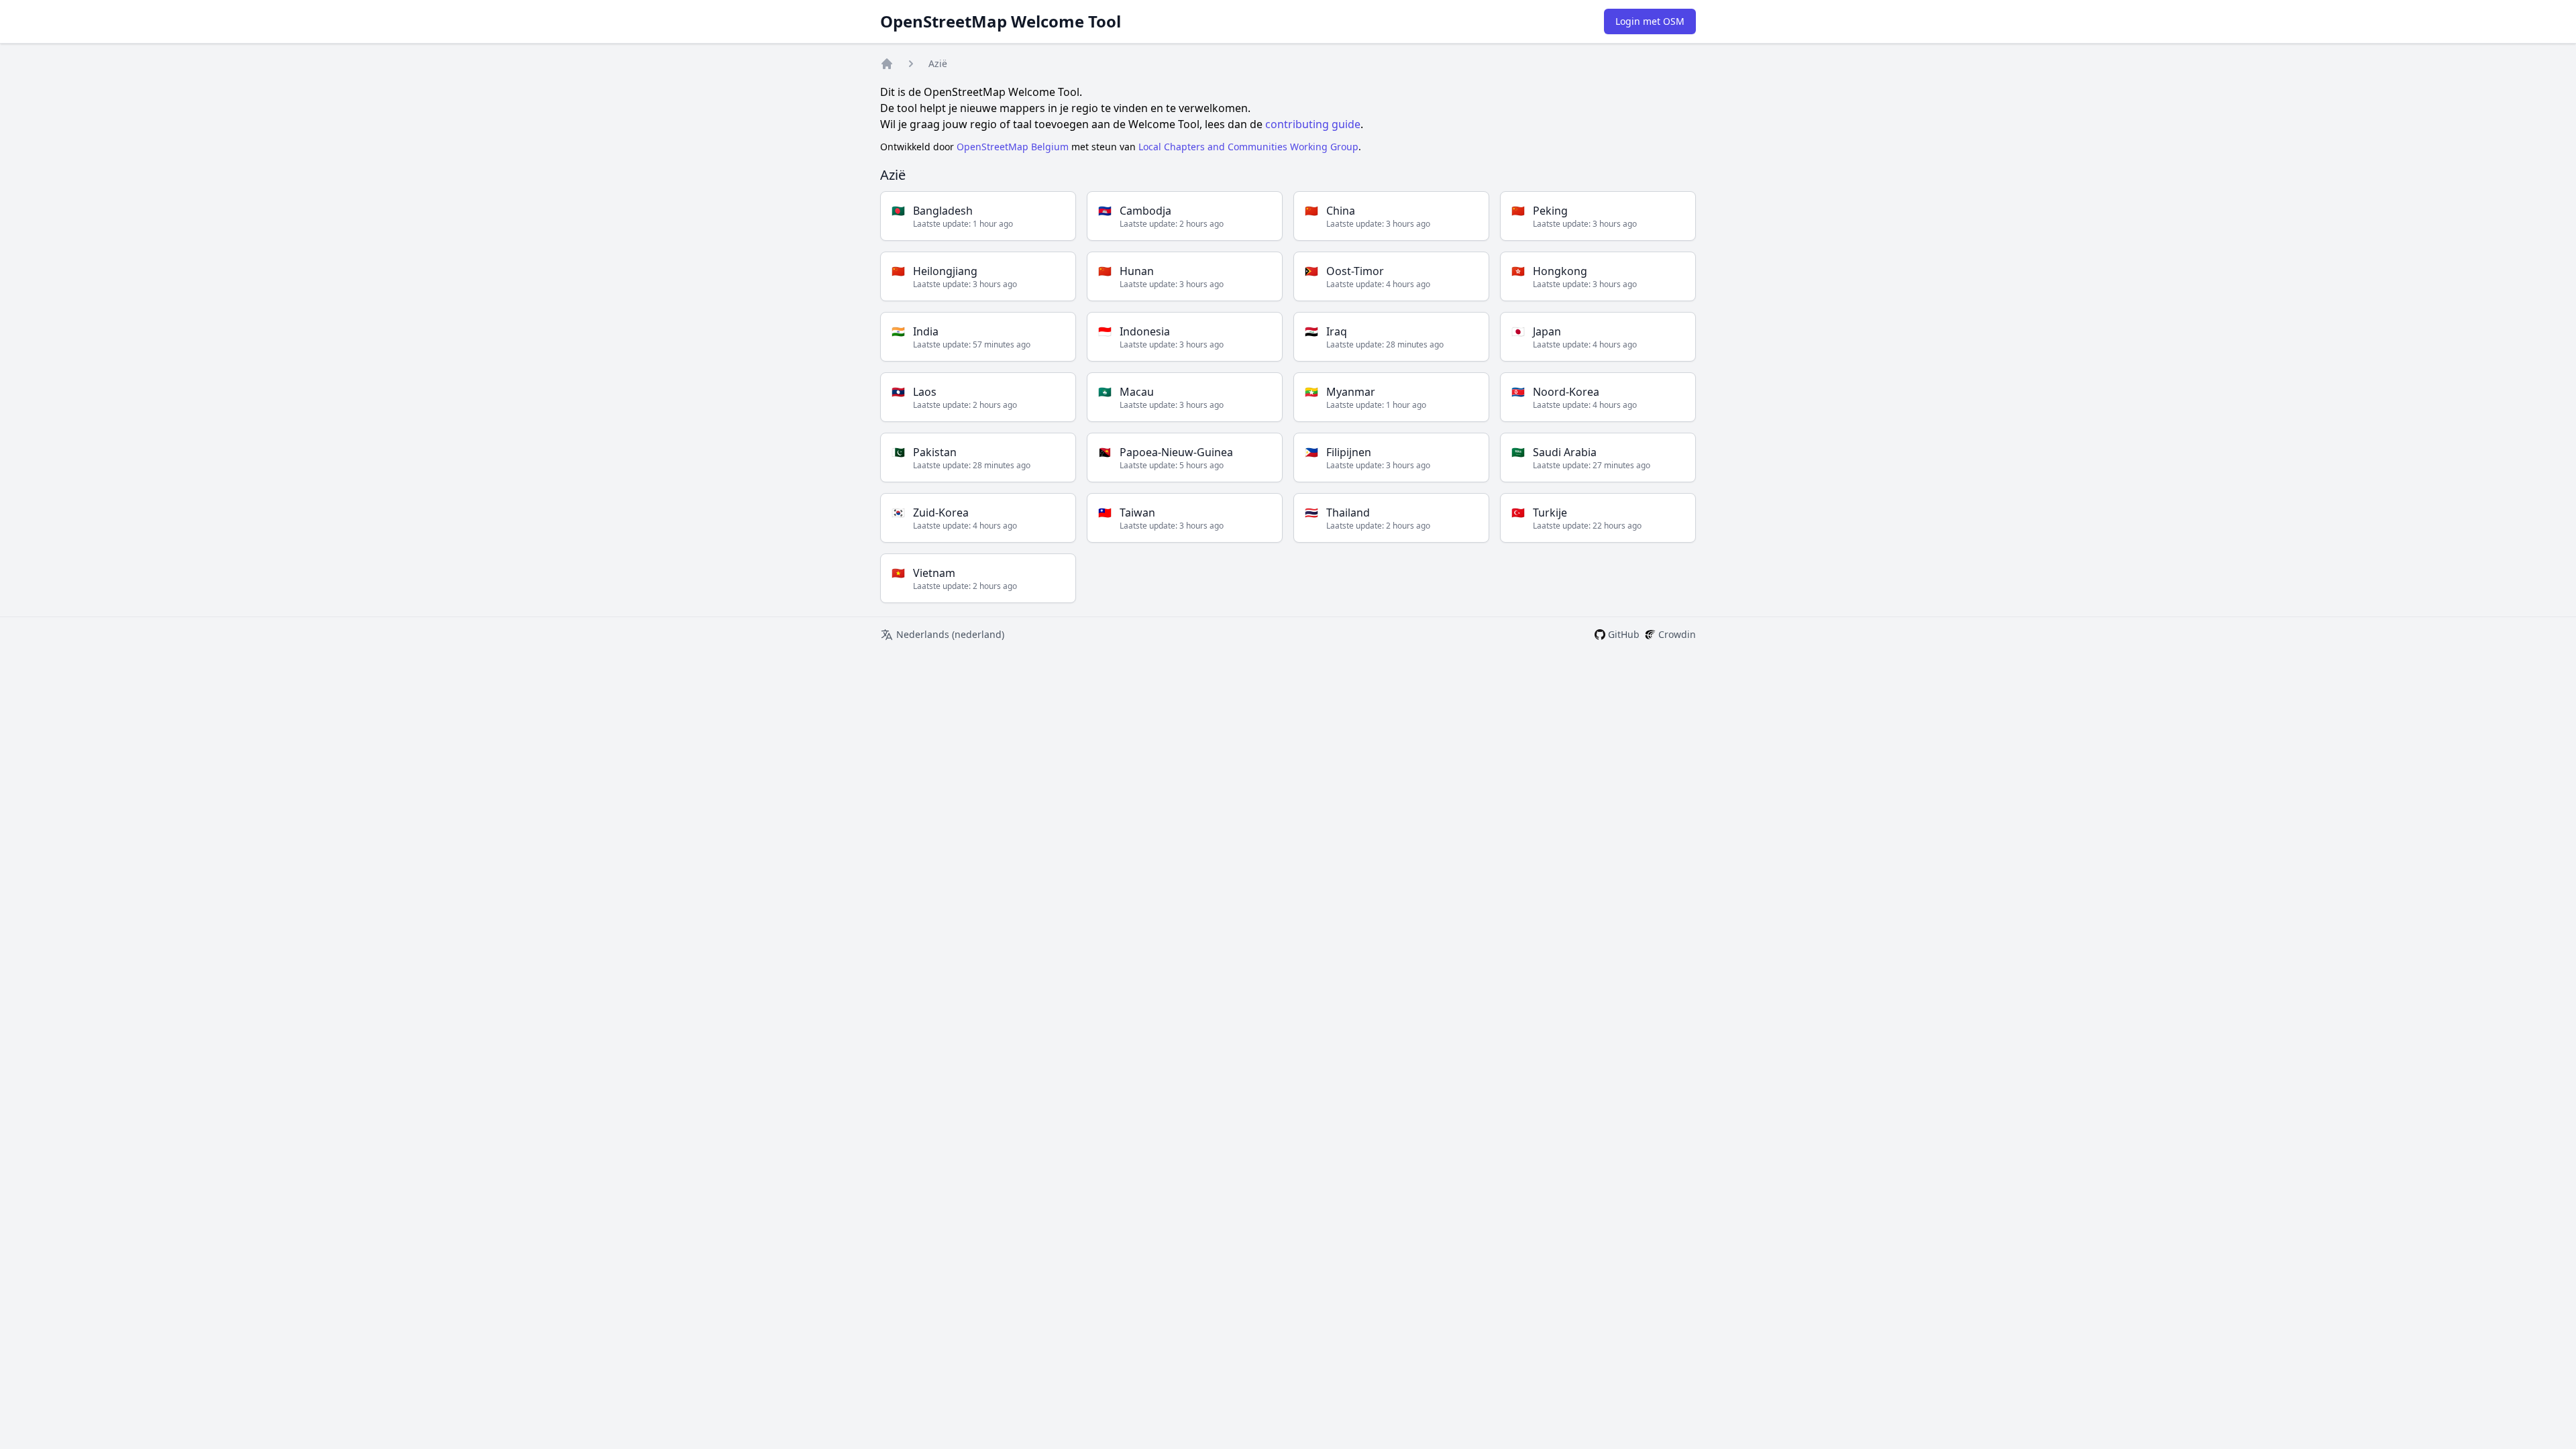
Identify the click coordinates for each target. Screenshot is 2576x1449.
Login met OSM (1650, 21)
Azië (938, 63)
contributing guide (1313, 124)
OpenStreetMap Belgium (1013, 147)
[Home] (887, 64)
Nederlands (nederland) (950, 634)
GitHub (1624, 634)
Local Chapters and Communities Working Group (1248, 147)
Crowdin (1677, 634)
